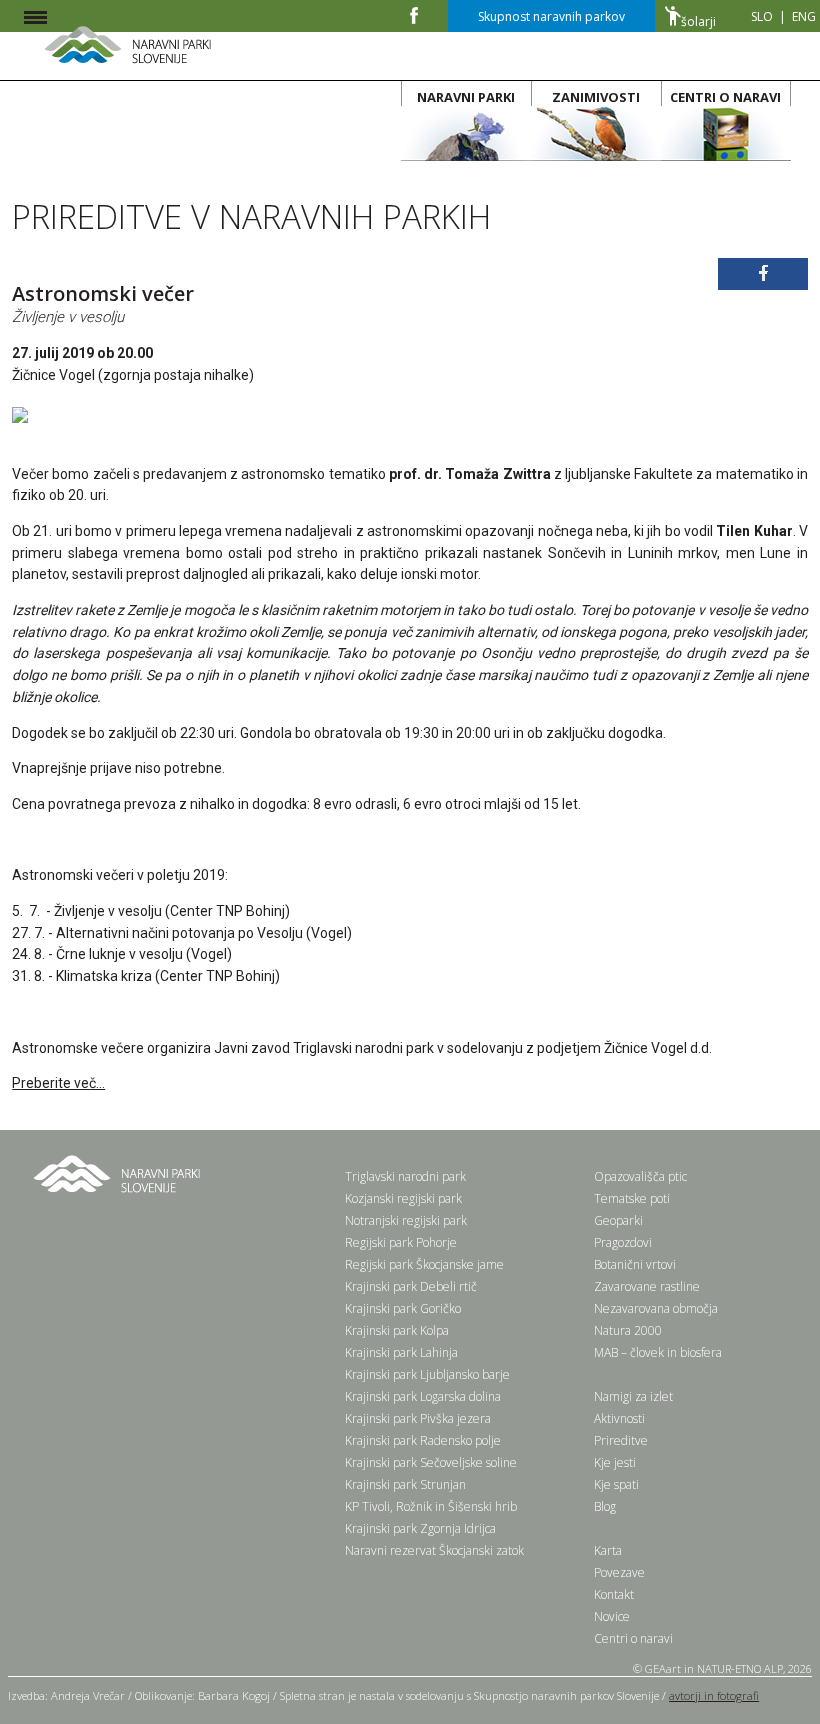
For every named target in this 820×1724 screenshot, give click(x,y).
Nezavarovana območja (656, 1308)
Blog (605, 1506)
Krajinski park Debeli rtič (411, 1286)
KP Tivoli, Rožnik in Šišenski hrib (431, 1506)
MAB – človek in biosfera (658, 1352)
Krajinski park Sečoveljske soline (431, 1462)
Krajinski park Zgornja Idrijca (420, 1528)
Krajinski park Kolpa (397, 1330)
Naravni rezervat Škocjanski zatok (434, 1550)
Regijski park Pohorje (401, 1242)
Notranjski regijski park (406, 1220)
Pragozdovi (623, 1242)
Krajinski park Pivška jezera (418, 1418)
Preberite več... (58, 1083)
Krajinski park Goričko (403, 1308)
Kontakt (614, 1594)
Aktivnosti (619, 1418)
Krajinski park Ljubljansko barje (427, 1374)
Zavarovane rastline (647, 1286)
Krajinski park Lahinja (401, 1352)
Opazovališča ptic (640, 1176)
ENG (804, 16)
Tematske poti (632, 1198)
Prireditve (621, 1440)
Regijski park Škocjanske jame (424, 1264)
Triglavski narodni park (405, 1176)
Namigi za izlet (633, 1396)
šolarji (698, 21)
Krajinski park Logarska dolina (423, 1396)
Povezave (619, 1572)
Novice (612, 1616)
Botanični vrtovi (635, 1264)
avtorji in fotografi (714, 1695)
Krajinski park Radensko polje (423, 1440)
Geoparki (618, 1220)
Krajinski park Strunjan (405, 1484)
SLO (762, 16)
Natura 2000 (628, 1330)
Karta (608, 1550)
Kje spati (616, 1484)
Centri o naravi (633, 1638)
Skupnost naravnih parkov (551, 16)
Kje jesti (615, 1462)
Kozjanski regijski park (403, 1198)
